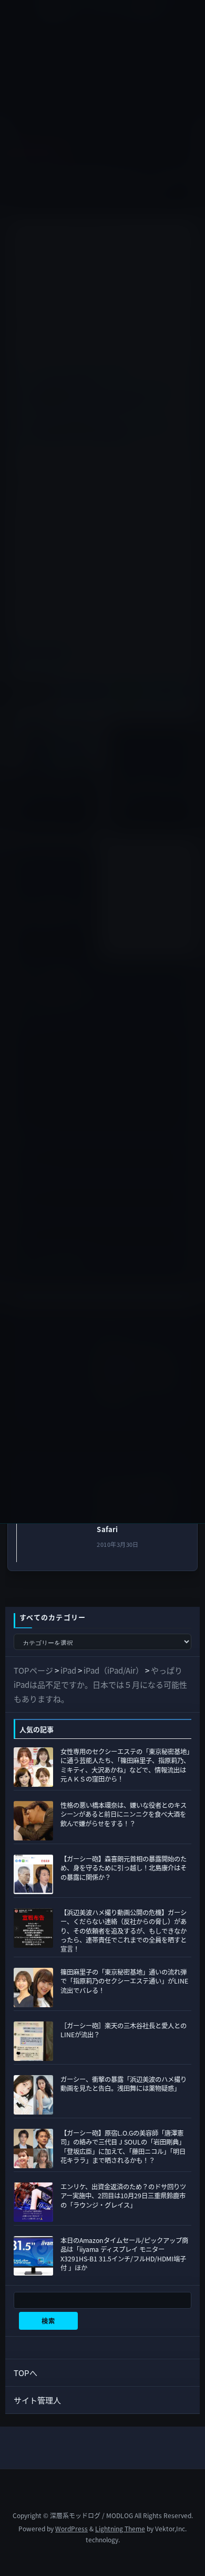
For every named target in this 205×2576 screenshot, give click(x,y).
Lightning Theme (120, 2528)
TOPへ (25, 2373)
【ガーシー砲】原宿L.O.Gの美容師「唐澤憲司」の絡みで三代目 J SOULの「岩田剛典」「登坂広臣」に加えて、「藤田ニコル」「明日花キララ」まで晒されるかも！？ (123, 2147)
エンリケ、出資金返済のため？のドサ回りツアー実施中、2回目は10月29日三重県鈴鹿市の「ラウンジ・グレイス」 (123, 2196)
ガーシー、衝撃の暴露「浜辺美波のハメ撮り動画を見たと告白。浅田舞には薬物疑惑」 (124, 2084)
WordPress (71, 2528)
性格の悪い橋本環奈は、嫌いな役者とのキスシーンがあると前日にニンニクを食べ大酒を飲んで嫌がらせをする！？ (124, 1814)
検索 (48, 2321)
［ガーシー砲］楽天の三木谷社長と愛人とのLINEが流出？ (124, 2030)
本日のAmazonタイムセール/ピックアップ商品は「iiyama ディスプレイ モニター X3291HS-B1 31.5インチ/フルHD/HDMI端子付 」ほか (124, 2254)
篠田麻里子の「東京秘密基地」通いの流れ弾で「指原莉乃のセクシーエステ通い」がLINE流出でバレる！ (124, 1981)
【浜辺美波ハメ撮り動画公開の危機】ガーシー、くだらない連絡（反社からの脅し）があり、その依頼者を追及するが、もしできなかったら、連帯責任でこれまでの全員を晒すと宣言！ (124, 1931)
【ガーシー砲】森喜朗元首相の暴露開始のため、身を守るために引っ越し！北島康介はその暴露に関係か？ (124, 1868)
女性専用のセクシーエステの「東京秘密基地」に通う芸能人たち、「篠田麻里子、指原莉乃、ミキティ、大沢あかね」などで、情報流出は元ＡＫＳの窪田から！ (125, 1765)
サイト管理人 (37, 2400)
